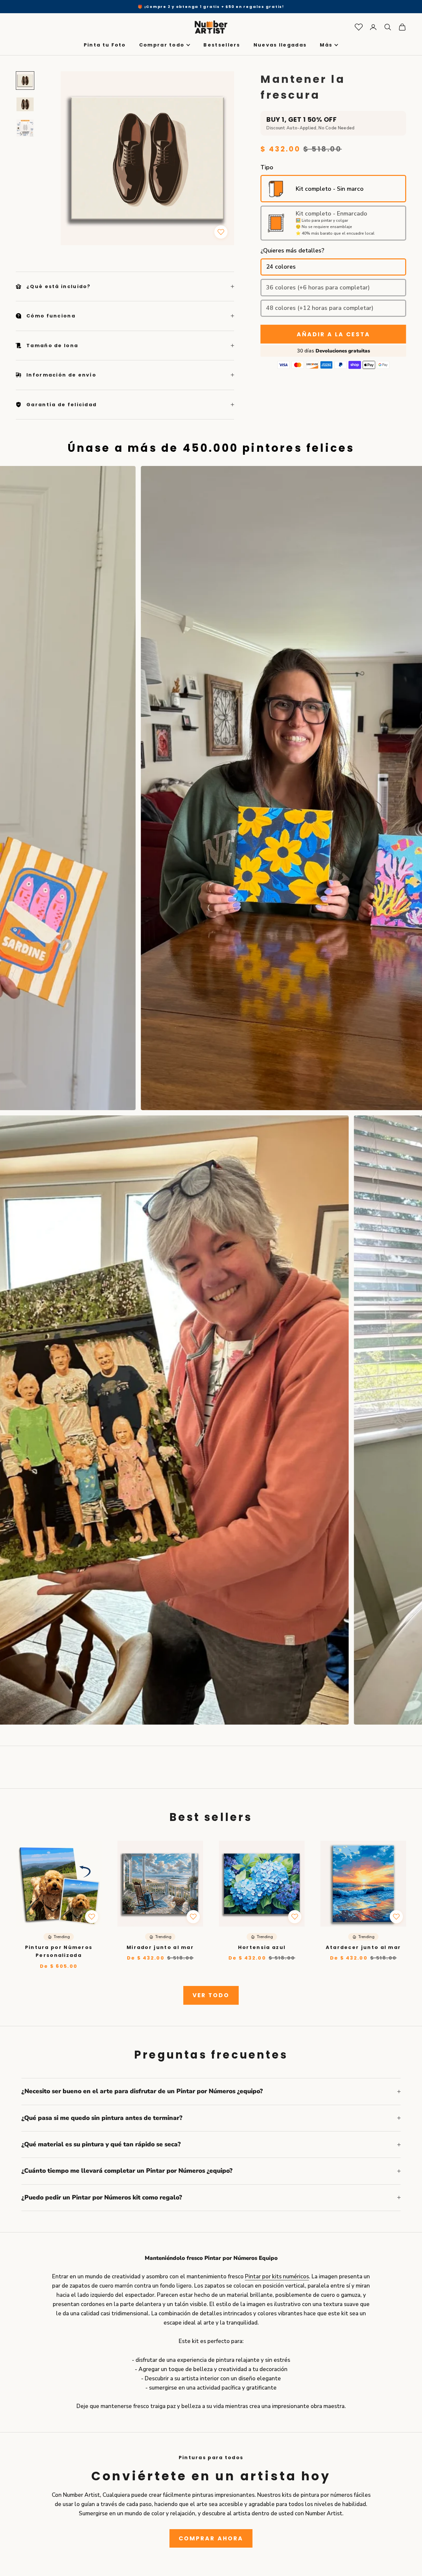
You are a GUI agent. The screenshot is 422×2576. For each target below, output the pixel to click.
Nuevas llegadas (280, 45)
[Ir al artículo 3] (25, 128)
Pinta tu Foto (105, 45)
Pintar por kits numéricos (277, 2277)
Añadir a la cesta (333, 334)
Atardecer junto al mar (363, 1947)
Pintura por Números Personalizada (59, 1951)
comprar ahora (211, 2538)
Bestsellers (222, 45)
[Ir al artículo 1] (25, 81)
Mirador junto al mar (160, 1947)
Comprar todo (162, 45)
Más (326, 45)
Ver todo (211, 1995)
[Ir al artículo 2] (25, 104)
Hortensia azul (262, 1947)
